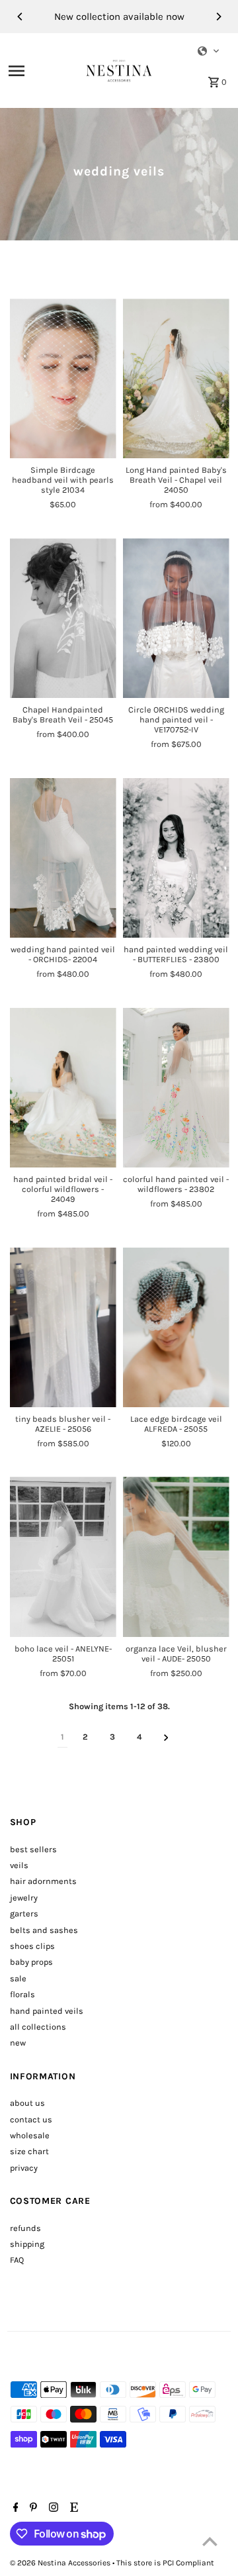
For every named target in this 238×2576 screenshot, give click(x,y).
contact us (31, 2119)
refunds (25, 2228)
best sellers (33, 1849)
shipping (27, 2244)
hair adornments (43, 1881)
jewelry (24, 1898)
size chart (29, 2151)
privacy (24, 2168)
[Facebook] (14, 2508)
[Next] (218, 17)
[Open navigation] (43, 71)
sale (18, 1978)
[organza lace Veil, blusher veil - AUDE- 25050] (176, 1557)
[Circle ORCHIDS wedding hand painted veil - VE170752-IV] (176, 619)
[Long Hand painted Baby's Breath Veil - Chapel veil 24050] (176, 379)
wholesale (30, 2135)
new (18, 2043)
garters (24, 1913)
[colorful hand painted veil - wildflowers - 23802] (176, 1088)
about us (27, 2103)
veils (19, 1865)
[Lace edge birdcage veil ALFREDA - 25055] (176, 1328)
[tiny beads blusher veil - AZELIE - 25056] (63, 1328)
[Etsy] (72, 2508)
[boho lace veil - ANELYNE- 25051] (63, 1557)
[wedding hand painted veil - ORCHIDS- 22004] (63, 858)
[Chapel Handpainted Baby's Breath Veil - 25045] (63, 619)
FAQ (17, 2260)
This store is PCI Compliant (165, 2563)
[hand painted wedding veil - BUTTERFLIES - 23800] (176, 858)
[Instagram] (52, 2508)
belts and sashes (44, 1930)
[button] (209, 51)
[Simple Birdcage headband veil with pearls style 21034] (63, 379)
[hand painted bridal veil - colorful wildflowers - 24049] (63, 1088)
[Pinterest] (32, 2508)
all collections (38, 2027)
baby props (31, 1962)
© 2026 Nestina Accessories (61, 2563)
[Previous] (20, 17)
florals (22, 1994)
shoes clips (32, 1946)
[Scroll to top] (210, 2541)
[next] (166, 1737)
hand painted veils (47, 2011)
